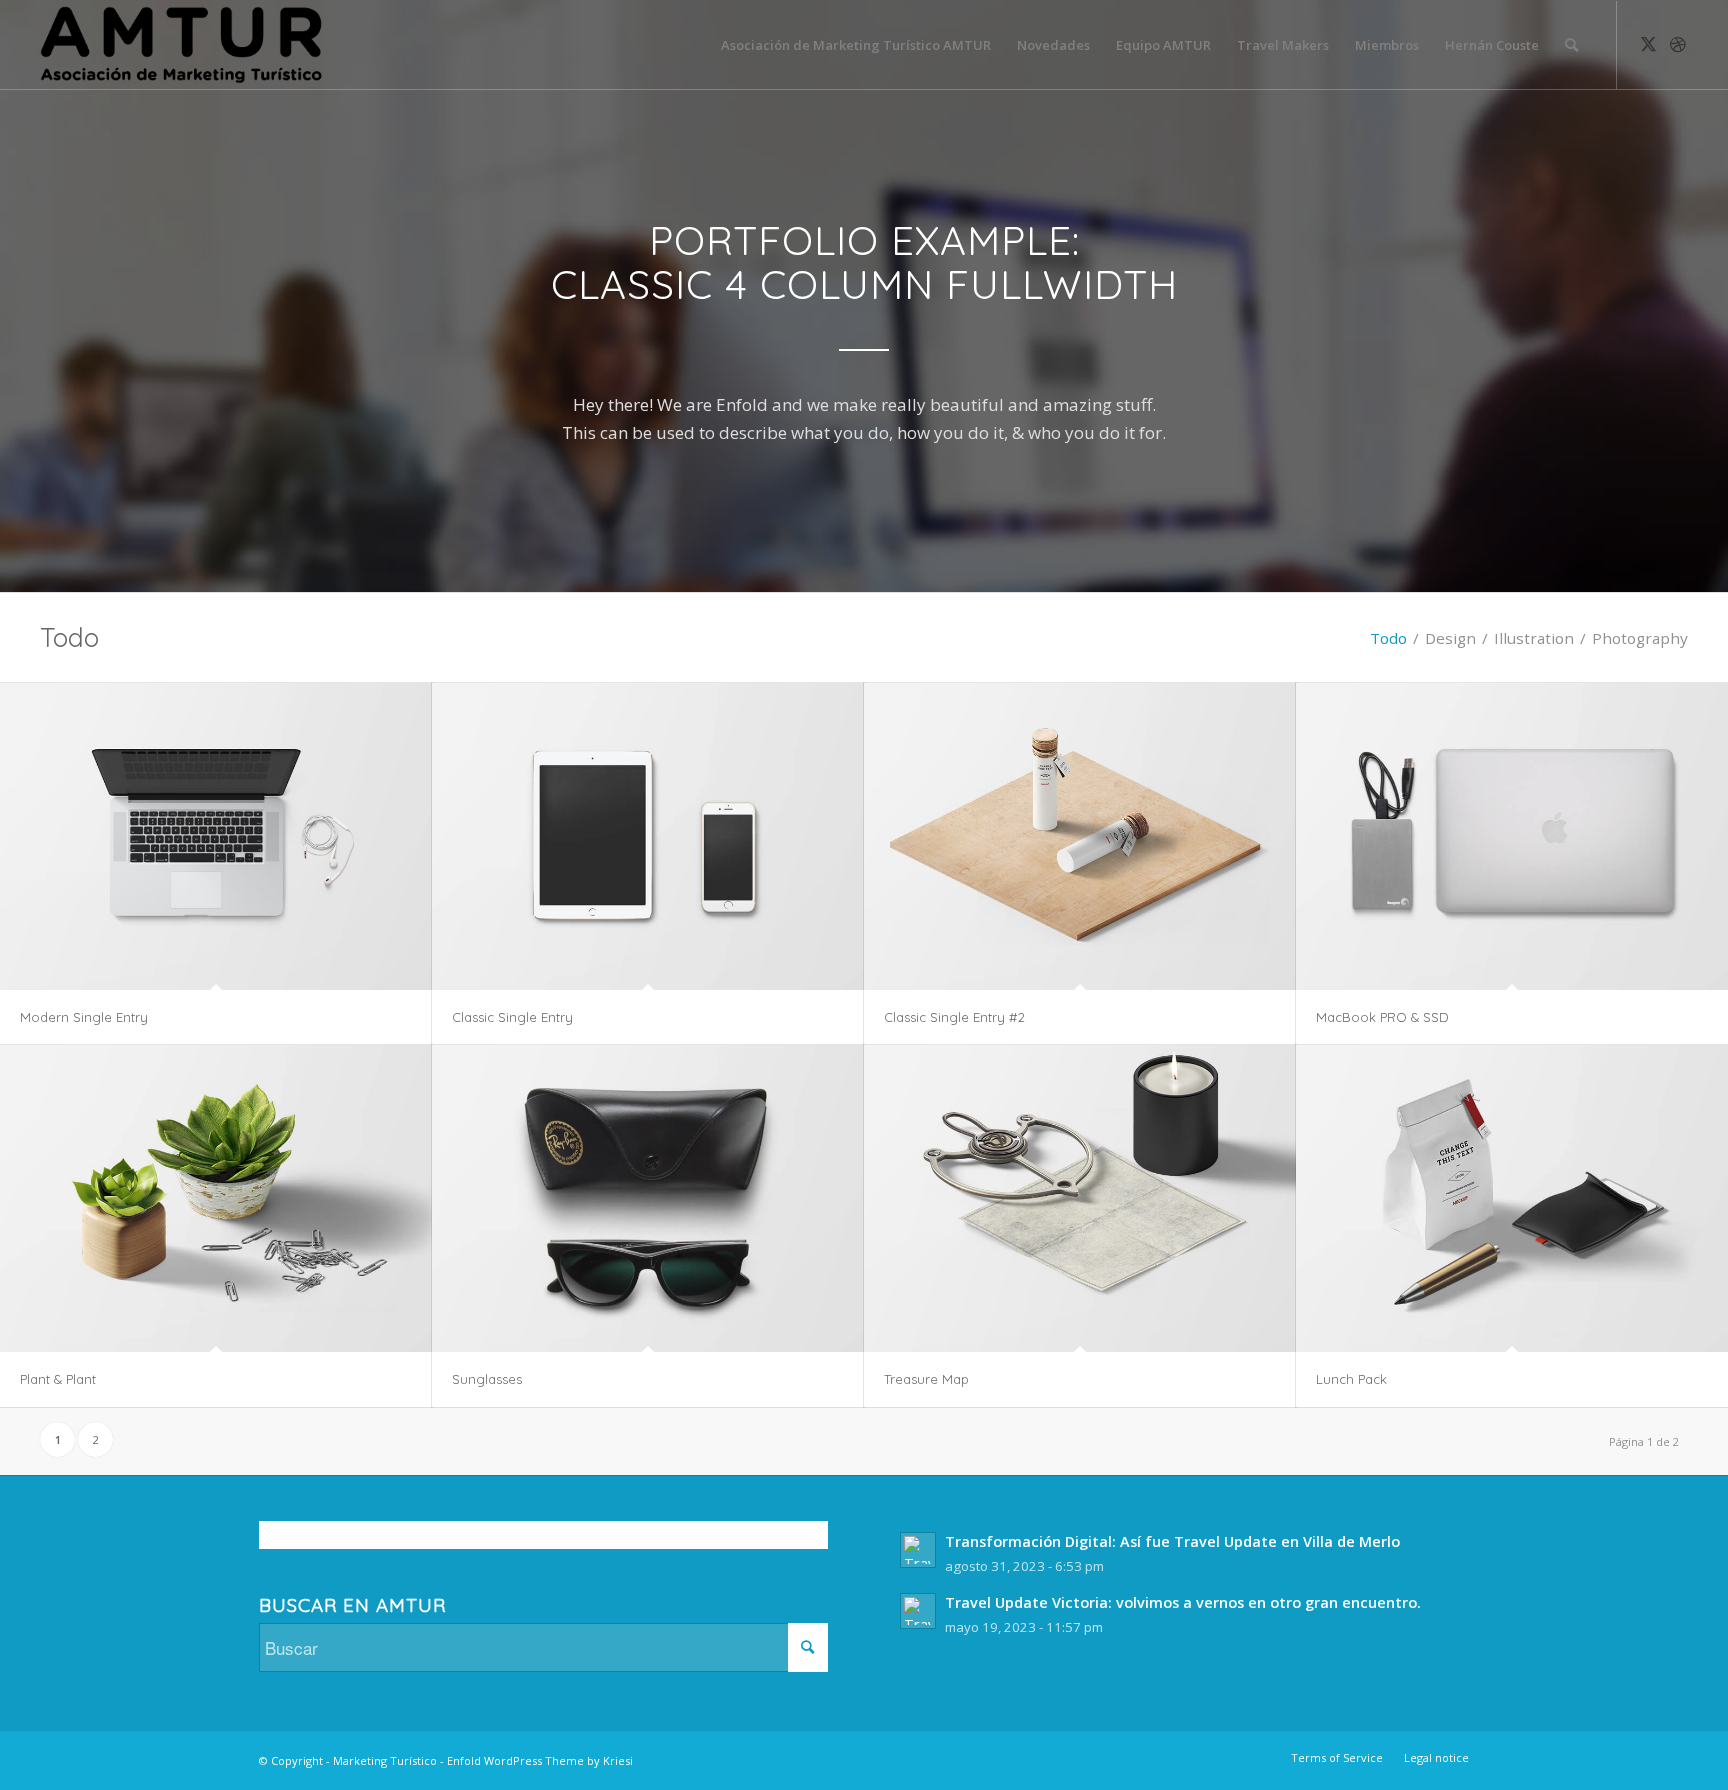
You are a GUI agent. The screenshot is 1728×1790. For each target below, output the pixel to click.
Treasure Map (926, 1379)
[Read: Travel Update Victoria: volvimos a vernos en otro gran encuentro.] (918, 1611)
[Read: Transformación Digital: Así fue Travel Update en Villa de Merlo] (918, 1550)
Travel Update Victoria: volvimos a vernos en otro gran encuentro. (1183, 1602)
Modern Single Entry (84, 1017)
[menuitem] (856, 45)
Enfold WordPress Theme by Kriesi (540, 1760)
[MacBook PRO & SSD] (1512, 837)
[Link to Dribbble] (1678, 44)
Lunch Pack (1351, 1379)
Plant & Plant (58, 1379)
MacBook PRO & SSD (1382, 1017)
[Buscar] (1571, 45)
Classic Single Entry (512, 1017)
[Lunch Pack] (1512, 1199)
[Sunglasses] (648, 1199)
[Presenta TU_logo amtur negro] (182, 45)
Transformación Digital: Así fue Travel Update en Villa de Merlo (1172, 1541)
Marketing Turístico (385, 1760)
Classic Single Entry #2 (954, 1017)
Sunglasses (487, 1379)
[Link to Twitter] (1648, 44)
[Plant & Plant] (216, 1199)
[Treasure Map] (1080, 1199)
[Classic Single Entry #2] (1080, 837)
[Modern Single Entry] (216, 837)
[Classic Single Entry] (648, 837)
